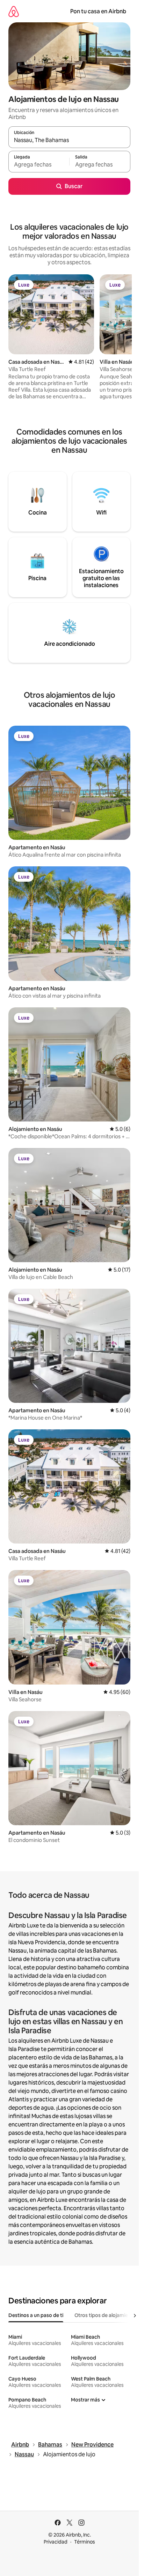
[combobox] (69, 140)
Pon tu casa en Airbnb (98, 11)
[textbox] (39, 165)
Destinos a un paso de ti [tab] (36, 2315)
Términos (85, 2542)
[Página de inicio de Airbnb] (14, 11)
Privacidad (56, 2542)
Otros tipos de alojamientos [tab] (106, 2315)
